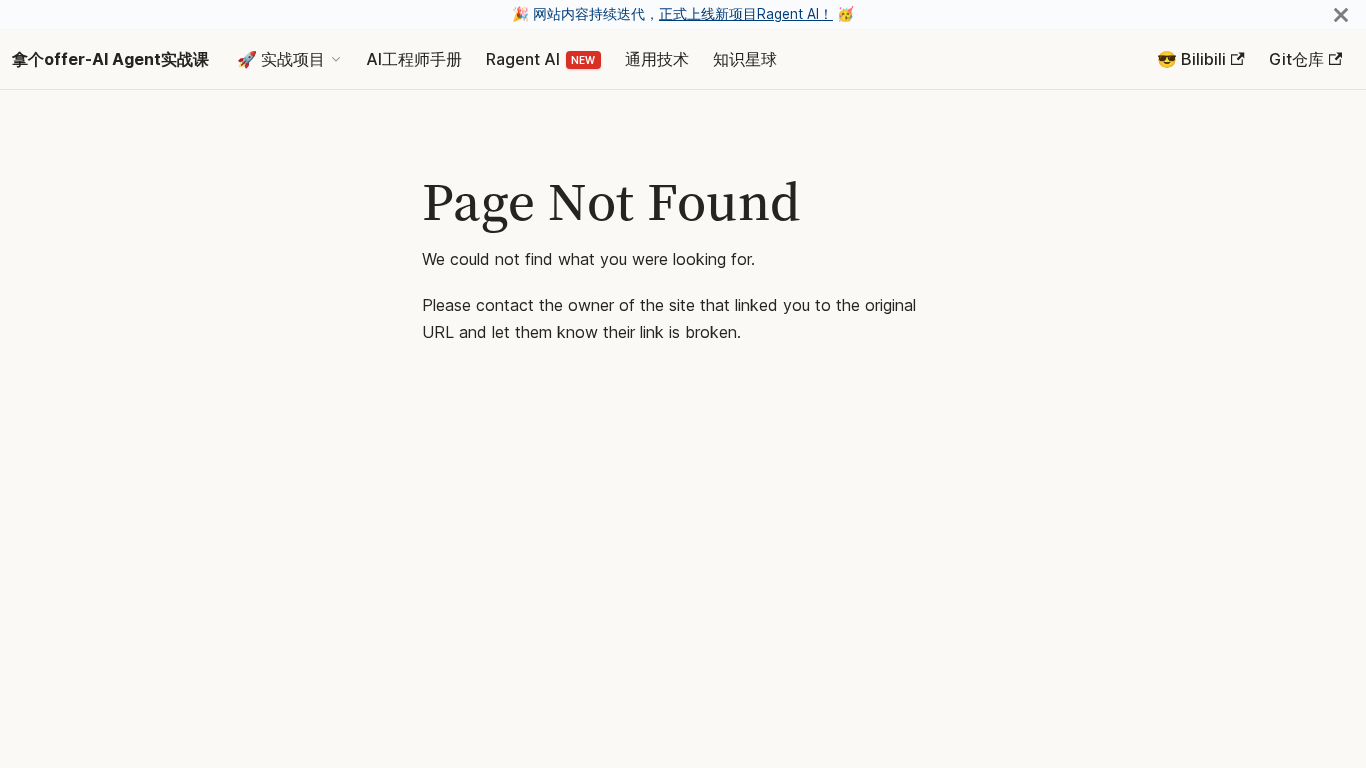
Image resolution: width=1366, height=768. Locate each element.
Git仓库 (1296, 59)
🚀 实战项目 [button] (281, 59)
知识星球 (745, 59)
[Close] (1341, 14)
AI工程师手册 (414, 59)
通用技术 (657, 59)
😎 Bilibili (1191, 59)
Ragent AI (523, 59)
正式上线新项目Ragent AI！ (746, 14)
